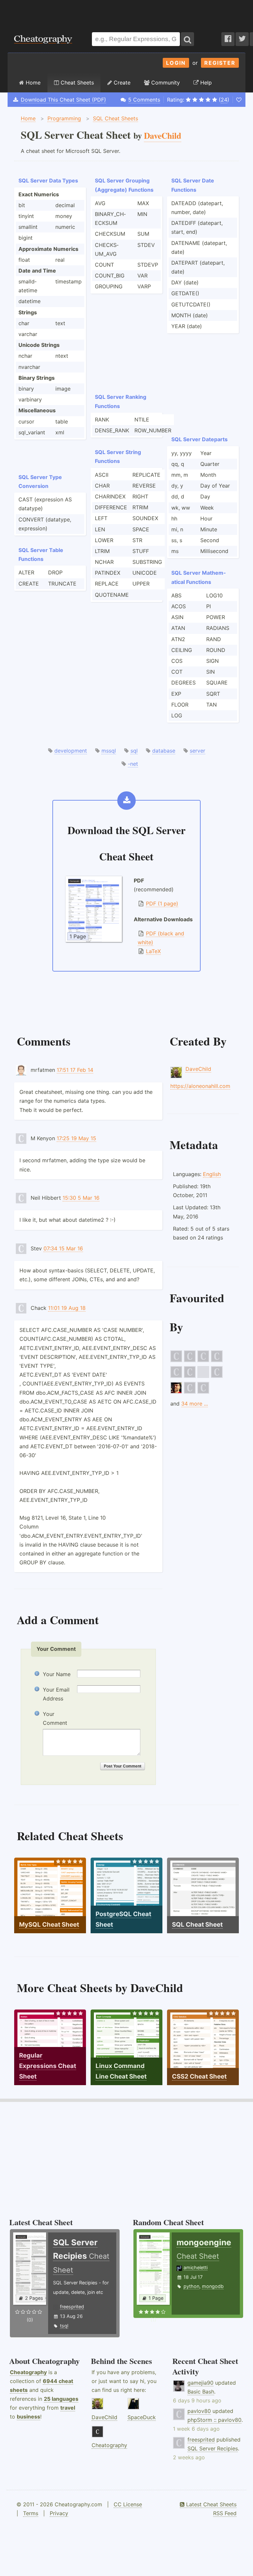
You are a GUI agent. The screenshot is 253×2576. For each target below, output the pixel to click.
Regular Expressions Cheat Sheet (48, 2066)
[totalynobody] (217, 1376)
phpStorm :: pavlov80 (214, 2420)
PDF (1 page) (162, 903)
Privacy (59, 2513)
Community (165, 83)
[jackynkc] (217, 1360)
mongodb (213, 2286)
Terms (31, 2513)
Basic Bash (201, 2392)
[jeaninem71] (203, 1360)
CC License (128, 2504)
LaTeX (153, 951)
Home (32, 83)
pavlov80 (199, 2411)
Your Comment (55, 1718)
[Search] (187, 39)
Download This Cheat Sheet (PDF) (63, 100)
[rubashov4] (176, 1376)
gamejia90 (200, 2383)
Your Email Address (56, 1694)
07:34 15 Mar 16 (63, 1248)
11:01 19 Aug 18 (67, 1308)
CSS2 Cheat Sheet (199, 2076)
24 (224, 100)
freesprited (72, 2307)
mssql (109, 751)
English (212, 1174)
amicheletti (196, 2267)
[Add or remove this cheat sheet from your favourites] (239, 100)
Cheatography (28, 2372)
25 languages (61, 2399)
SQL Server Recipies (213, 2448)
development (71, 751)
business (28, 2417)
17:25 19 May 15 (76, 1138)
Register (220, 63)
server (197, 751)
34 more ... (195, 1404)
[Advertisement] (126, 13)
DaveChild (198, 1069)
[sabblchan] (190, 1376)
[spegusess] (190, 1392)
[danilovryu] (203, 1392)
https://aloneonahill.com (200, 1086)
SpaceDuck (142, 2417)
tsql (64, 2326)
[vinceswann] (176, 1360)
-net (133, 764)
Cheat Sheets (76, 83)
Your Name (57, 1674)
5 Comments (144, 100)
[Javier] (203, 1376)
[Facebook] (228, 39)
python (191, 2286)
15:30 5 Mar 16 (81, 1198)
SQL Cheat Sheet (197, 1925)
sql (134, 751)
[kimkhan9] (190, 1360)
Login (176, 63)
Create (121, 83)
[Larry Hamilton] (176, 1392)
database (164, 751)
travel (68, 2408)
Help (205, 83)
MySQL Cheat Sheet (49, 1925)
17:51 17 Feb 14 (75, 1070)
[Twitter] (242, 39)
